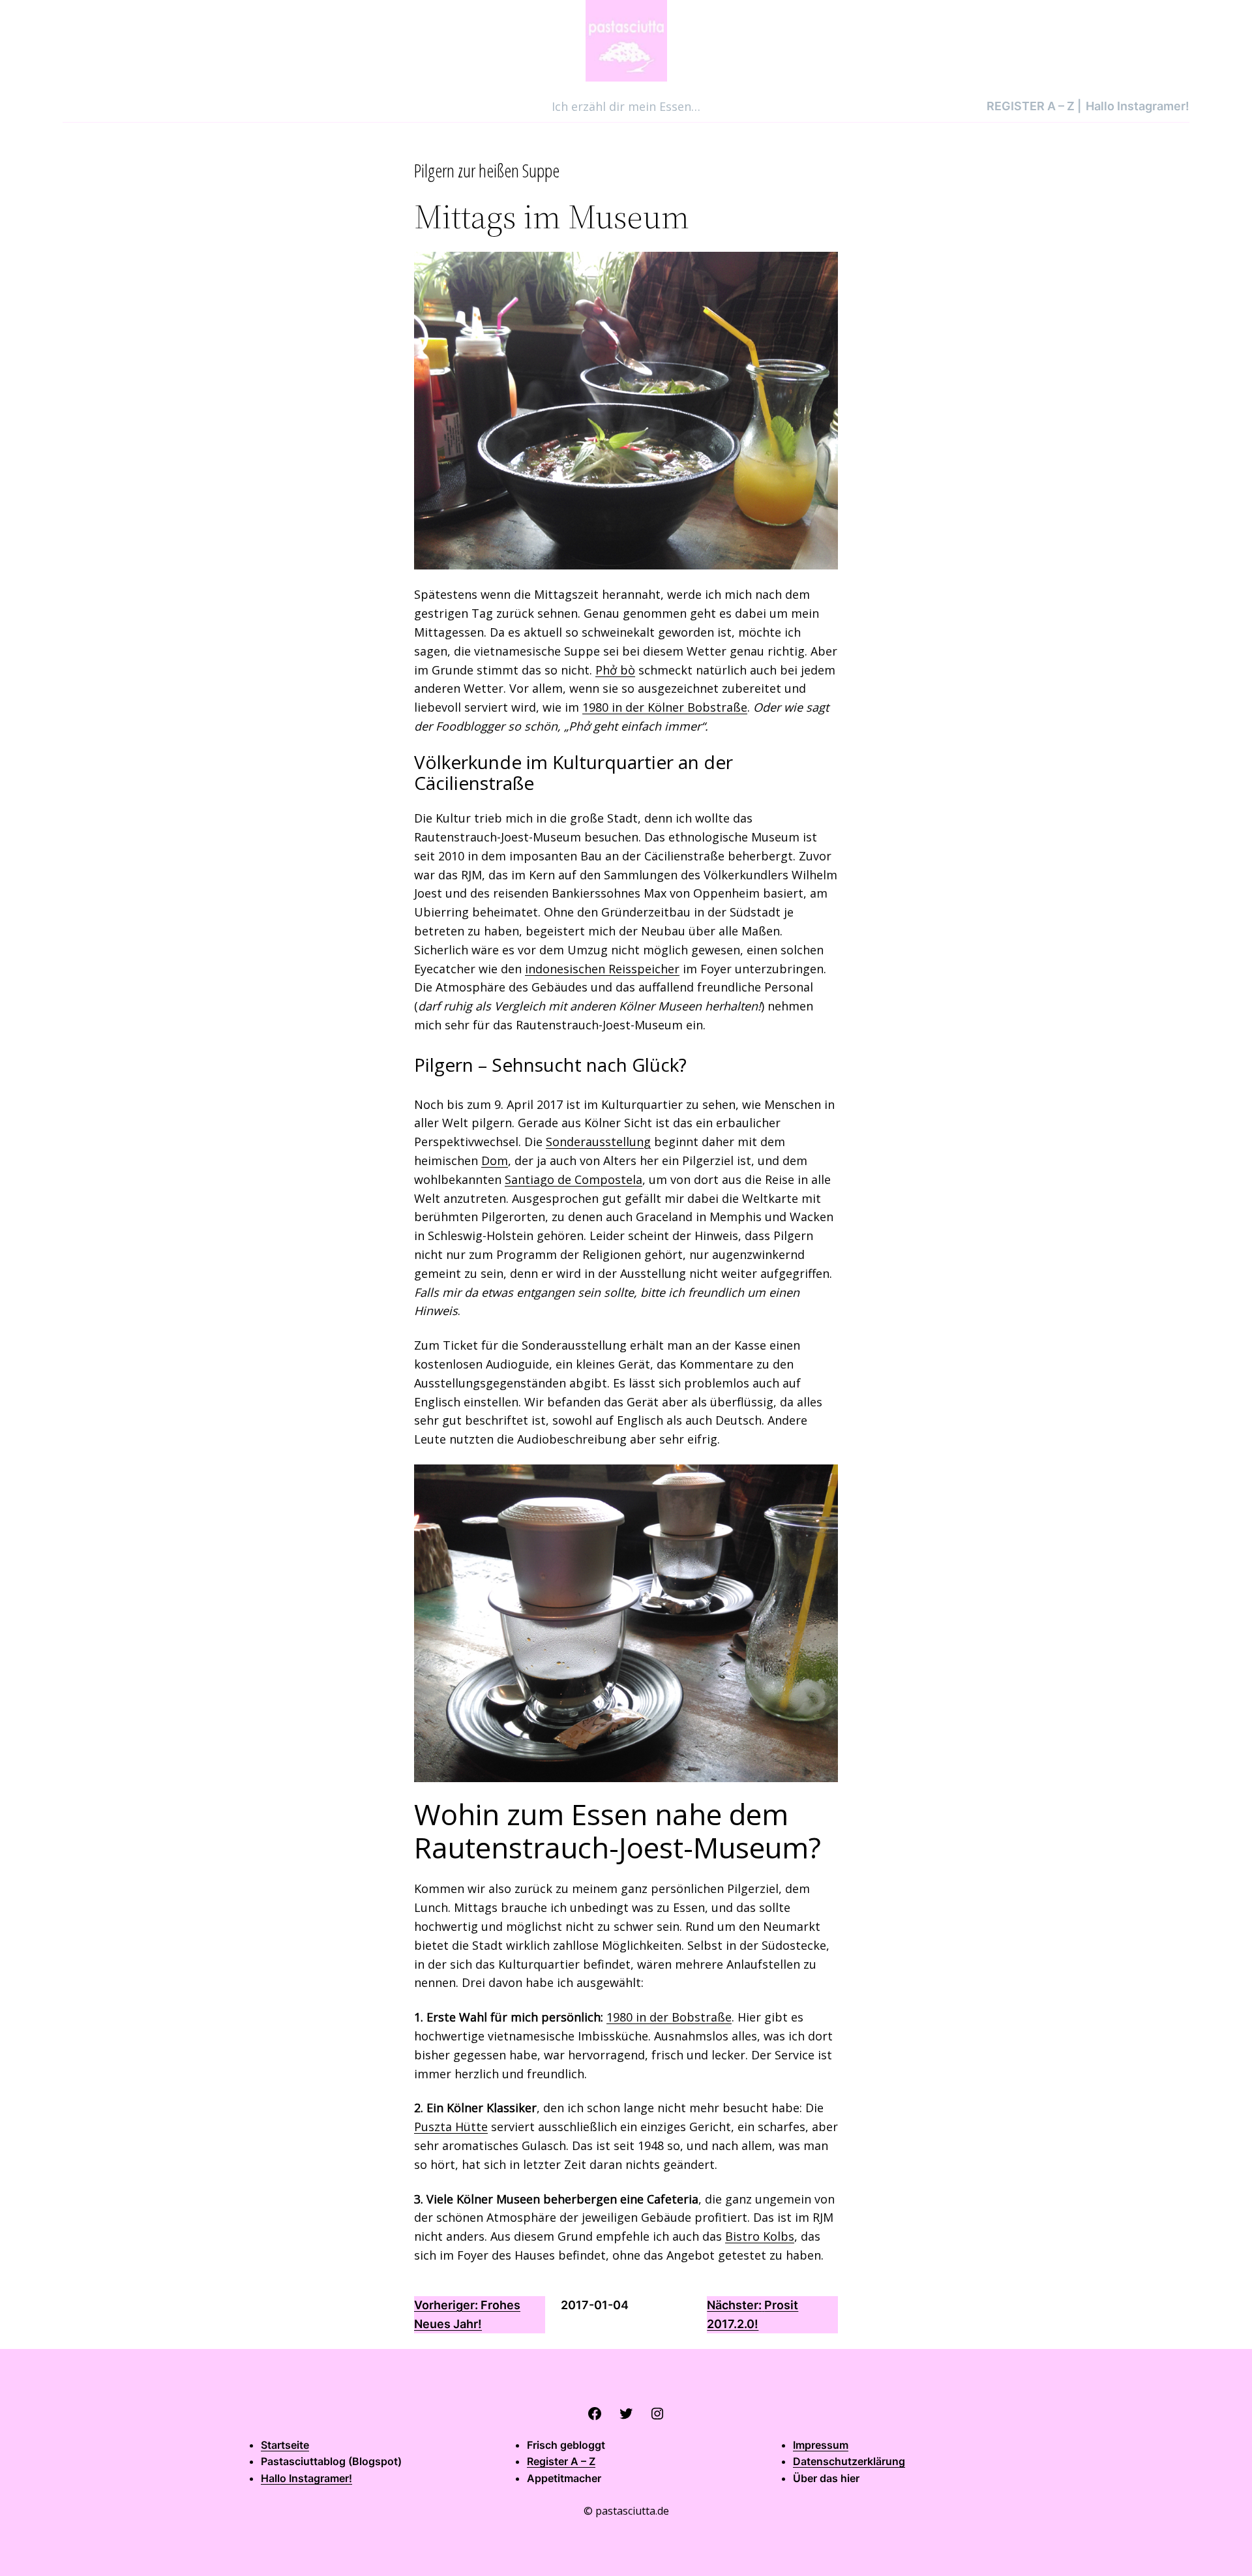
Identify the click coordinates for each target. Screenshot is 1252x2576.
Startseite (285, 2445)
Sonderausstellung (598, 1142)
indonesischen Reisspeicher (602, 969)
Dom (495, 1160)
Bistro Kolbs (760, 2236)
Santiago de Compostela (574, 1179)
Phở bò (615, 670)
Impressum (821, 2445)
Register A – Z (561, 2461)
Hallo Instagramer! (306, 2478)
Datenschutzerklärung (849, 2461)
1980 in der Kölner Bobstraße (665, 707)
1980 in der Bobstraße (669, 2017)
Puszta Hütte (451, 2127)
